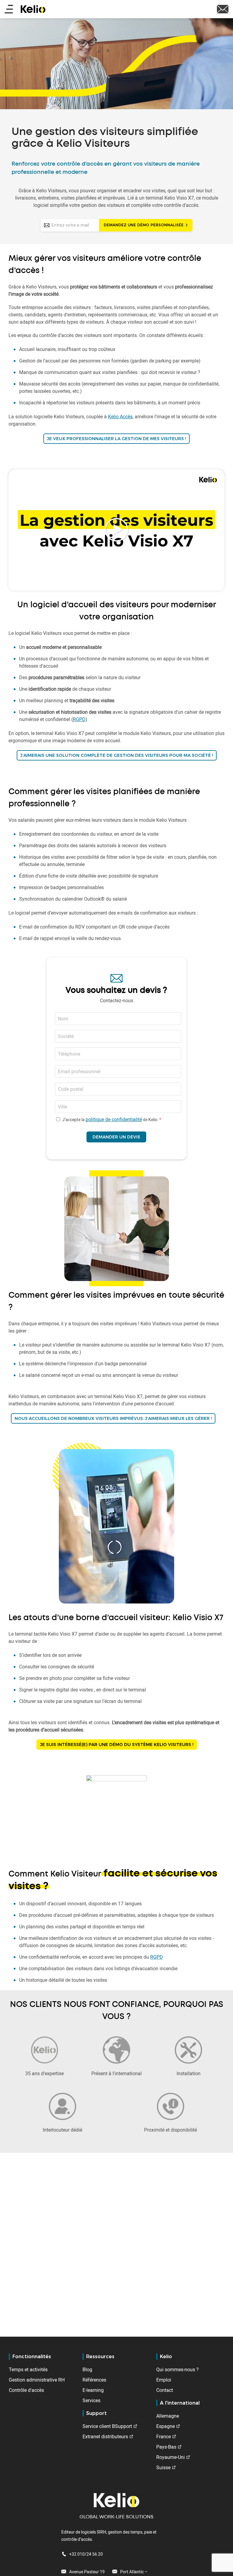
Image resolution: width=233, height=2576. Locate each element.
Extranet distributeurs (105, 2436)
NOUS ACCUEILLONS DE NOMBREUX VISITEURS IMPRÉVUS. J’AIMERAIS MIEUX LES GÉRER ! (113, 1418)
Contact (165, 2390)
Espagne (165, 2426)
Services (91, 2400)
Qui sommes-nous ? (177, 2369)
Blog (87, 2369)
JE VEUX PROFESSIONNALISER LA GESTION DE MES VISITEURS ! (116, 439)
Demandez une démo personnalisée (144, 225)
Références (94, 2380)
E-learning (93, 2390)
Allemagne (168, 2416)
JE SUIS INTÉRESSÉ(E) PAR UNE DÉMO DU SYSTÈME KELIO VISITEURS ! (117, 1745)
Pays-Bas (166, 2447)
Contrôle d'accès (26, 2390)
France (164, 2436)
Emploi (164, 2380)
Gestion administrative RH (37, 2380)
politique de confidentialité (114, 1119)
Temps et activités (28, 2369)
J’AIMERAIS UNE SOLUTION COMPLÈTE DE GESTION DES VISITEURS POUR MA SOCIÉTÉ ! (117, 755)
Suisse (163, 2467)
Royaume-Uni (171, 2457)
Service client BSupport (107, 2426)
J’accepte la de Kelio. (110, 1119)
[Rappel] (223, 8)
